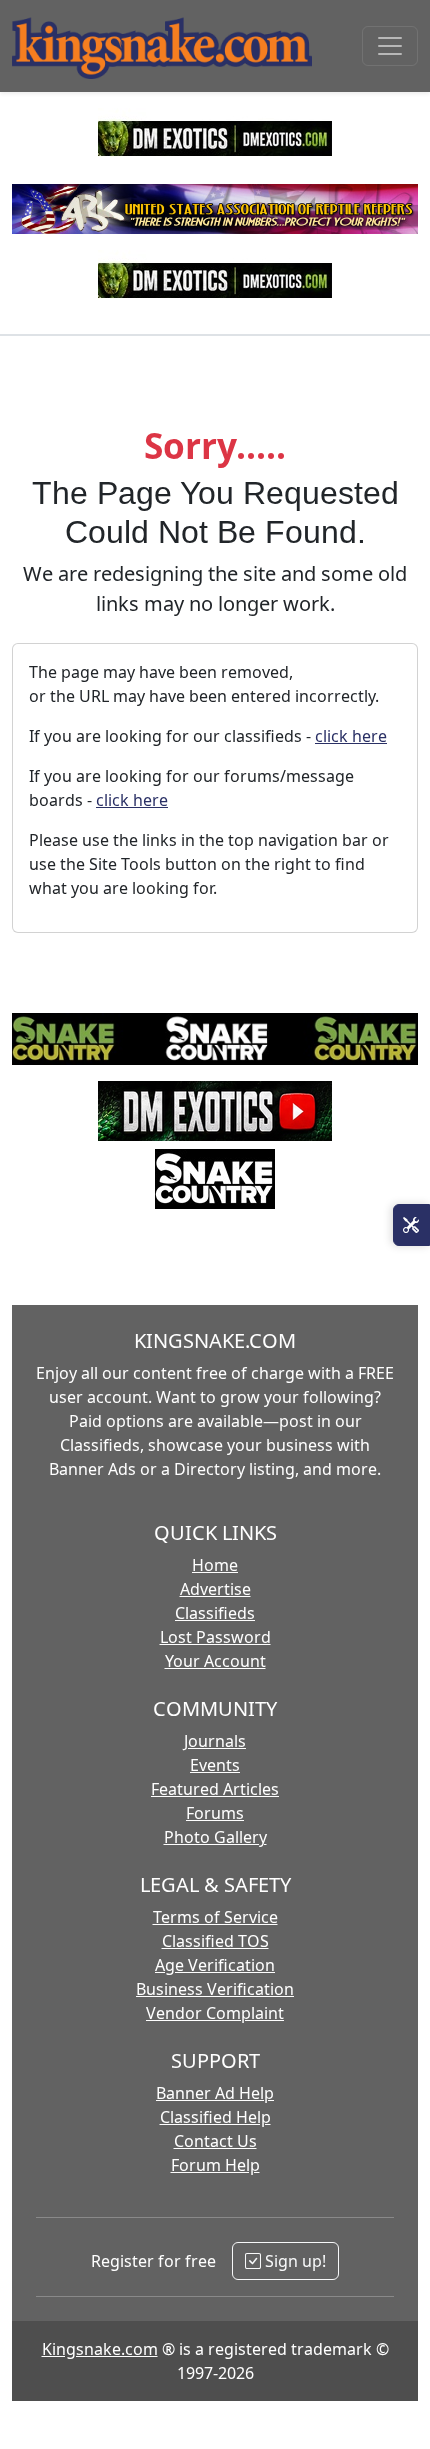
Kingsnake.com (100, 2349)
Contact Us (215, 2141)
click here (351, 736)
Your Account (215, 1661)
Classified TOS (215, 1941)
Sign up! (293, 2261)
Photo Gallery (215, 1837)
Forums (215, 1813)
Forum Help (215, 2165)
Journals (215, 1741)
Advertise (215, 1589)
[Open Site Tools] (411, 1225)
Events (215, 1765)
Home (215, 1565)
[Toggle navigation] (390, 46)
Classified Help (215, 2117)
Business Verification (215, 1989)
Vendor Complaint (215, 2013)
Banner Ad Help (215, 2093)
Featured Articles (215, 1789)
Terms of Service (215, 1917)
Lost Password (215, 1637)
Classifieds (215, 1613)
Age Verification (215, 1965)
